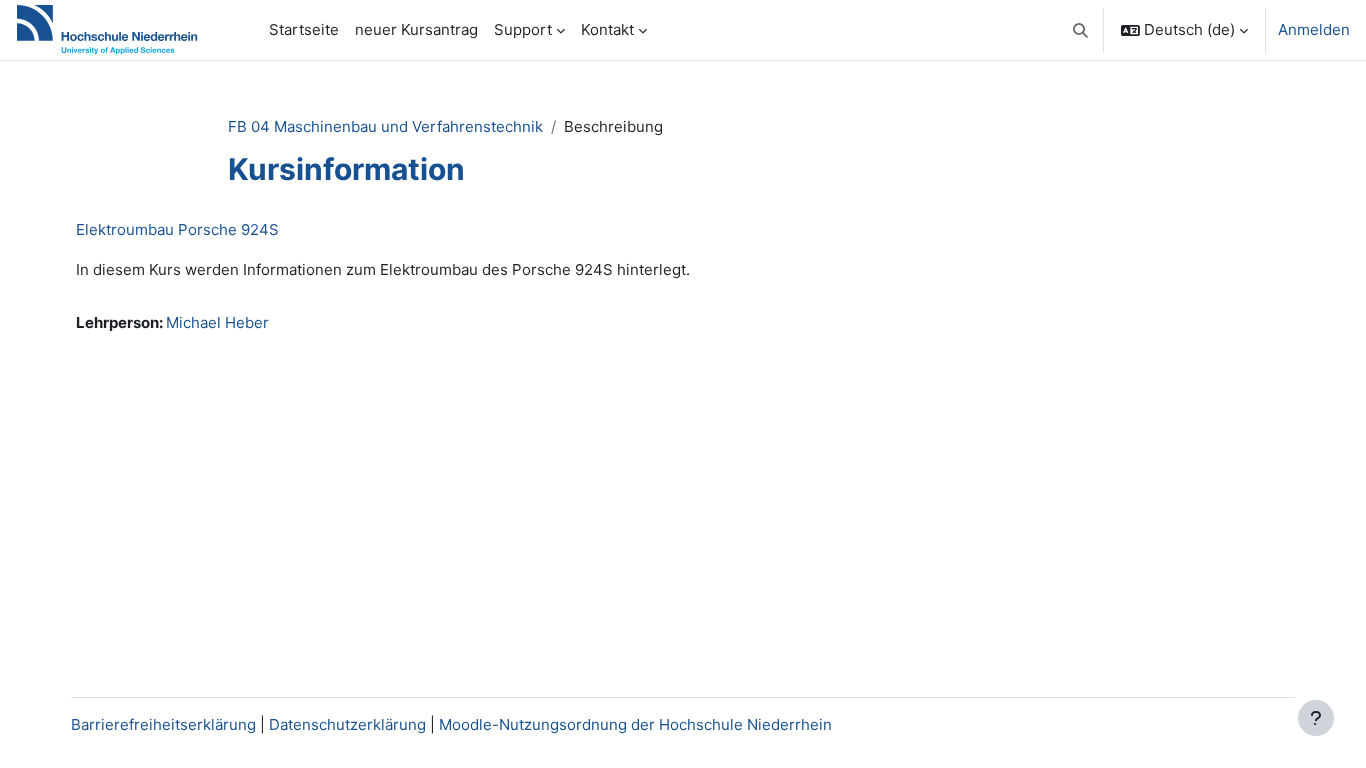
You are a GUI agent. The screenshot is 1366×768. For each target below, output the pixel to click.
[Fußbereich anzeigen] (1316, 718)
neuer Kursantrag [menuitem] (416, 29)
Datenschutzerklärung (347, 724)
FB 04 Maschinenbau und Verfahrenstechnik (385, 126)
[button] (1081, 30)
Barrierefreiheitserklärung (163, 724)
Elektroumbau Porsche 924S (177, 229)
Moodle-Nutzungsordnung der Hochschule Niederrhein (635, 724)
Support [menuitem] (523, 29)
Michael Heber (217, 322)
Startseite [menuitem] (304, 29)
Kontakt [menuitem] (607, 29)
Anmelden (1314, 29)
